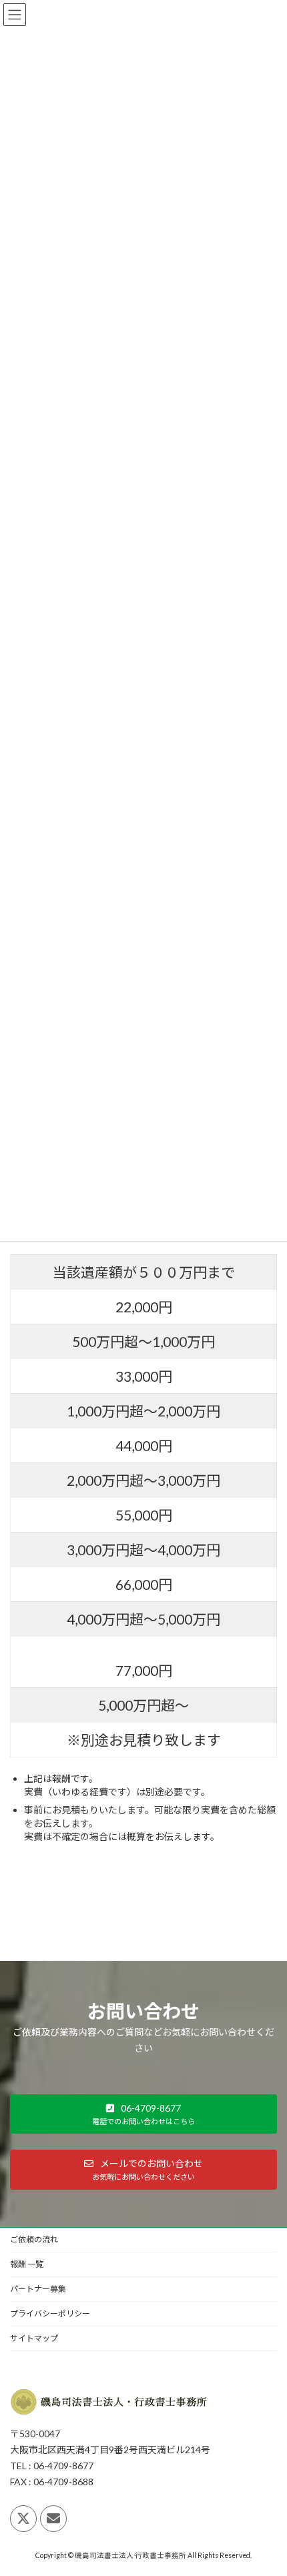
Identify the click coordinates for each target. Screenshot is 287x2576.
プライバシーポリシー (50, 2313)
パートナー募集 (38, 2289)
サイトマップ (34, 2338)
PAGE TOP (267, 2485)
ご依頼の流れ (34, 2239)
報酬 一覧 (27, 2264)
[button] (143, 2114)
